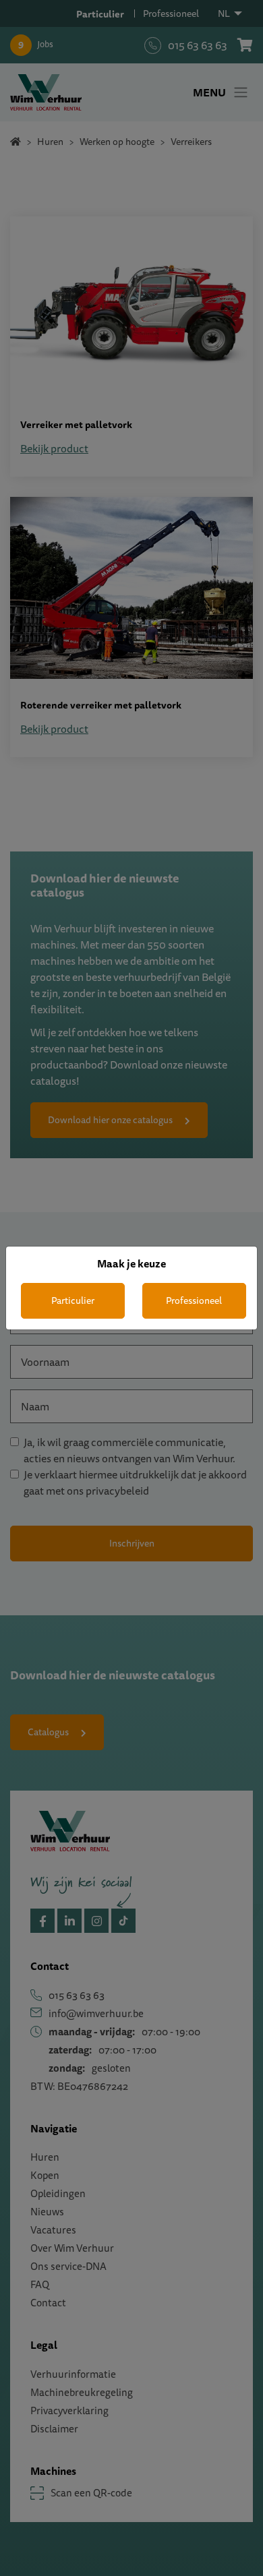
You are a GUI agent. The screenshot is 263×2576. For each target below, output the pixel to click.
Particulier (73, 1300)
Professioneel (194, 1300)
